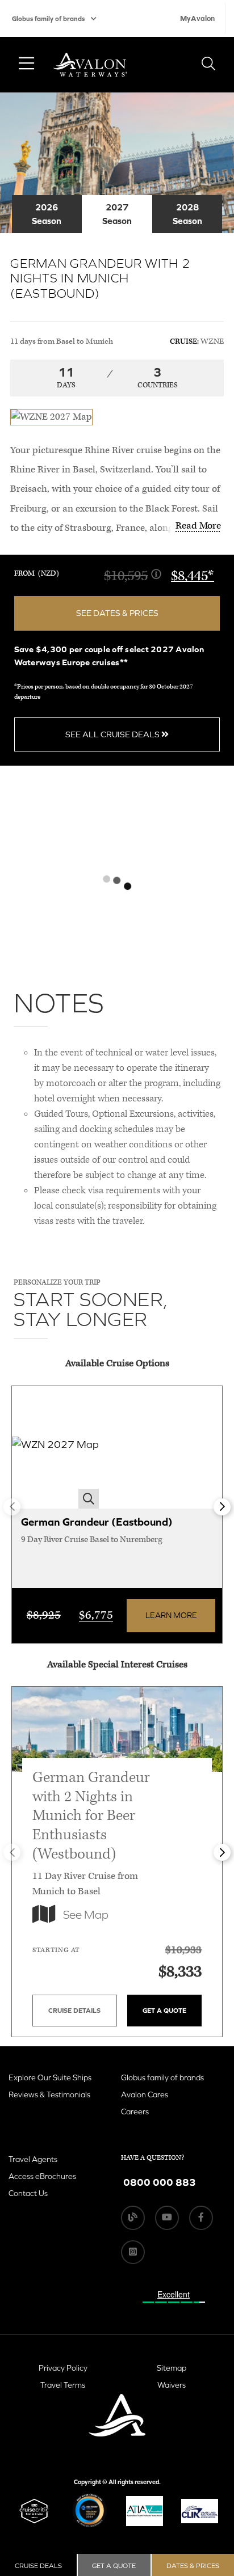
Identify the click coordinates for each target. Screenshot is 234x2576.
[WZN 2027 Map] (55, 1448)
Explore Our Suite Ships (50, 2077)
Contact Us (28, 2193)
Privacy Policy (63, 2368)
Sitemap (172, 2368)
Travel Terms (63, 2385)
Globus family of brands (48, 19)
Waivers (172, 2385)
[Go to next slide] (222, 1507)
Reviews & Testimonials (49, 2094)
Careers (135, 2112)
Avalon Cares (145, 2094)
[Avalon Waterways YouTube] (167, 2218)
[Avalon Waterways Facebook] (201, 2218)
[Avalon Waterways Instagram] (133, 2252)
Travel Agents (33, 2159)
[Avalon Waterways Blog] (133, 2218)
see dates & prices (117, 613)
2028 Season (187, 214)
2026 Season (47, 214)
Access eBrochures (42, 2176)
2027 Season (117, 214)
